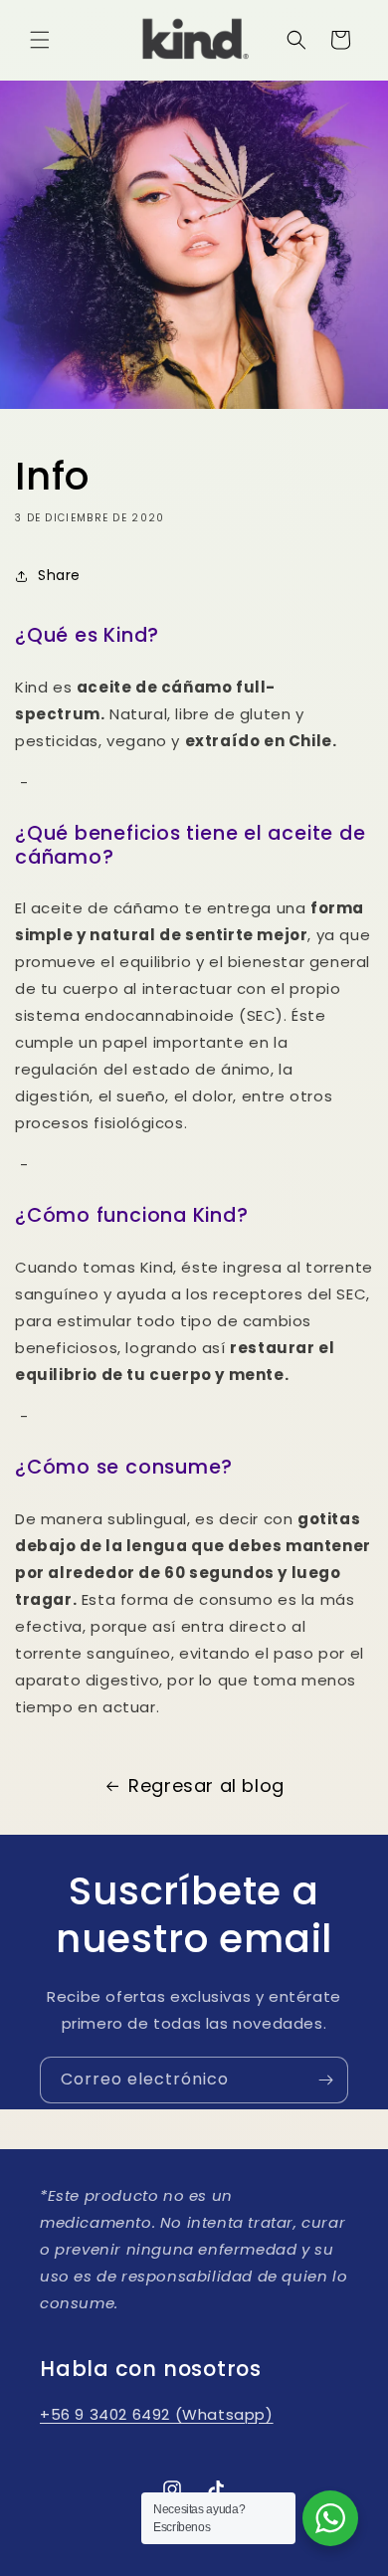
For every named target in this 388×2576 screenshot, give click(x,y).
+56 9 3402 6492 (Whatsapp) (157, 2414)
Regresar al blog (206, 1785)
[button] (40, 40)
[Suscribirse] (325, 2080)
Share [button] (59, 575)
